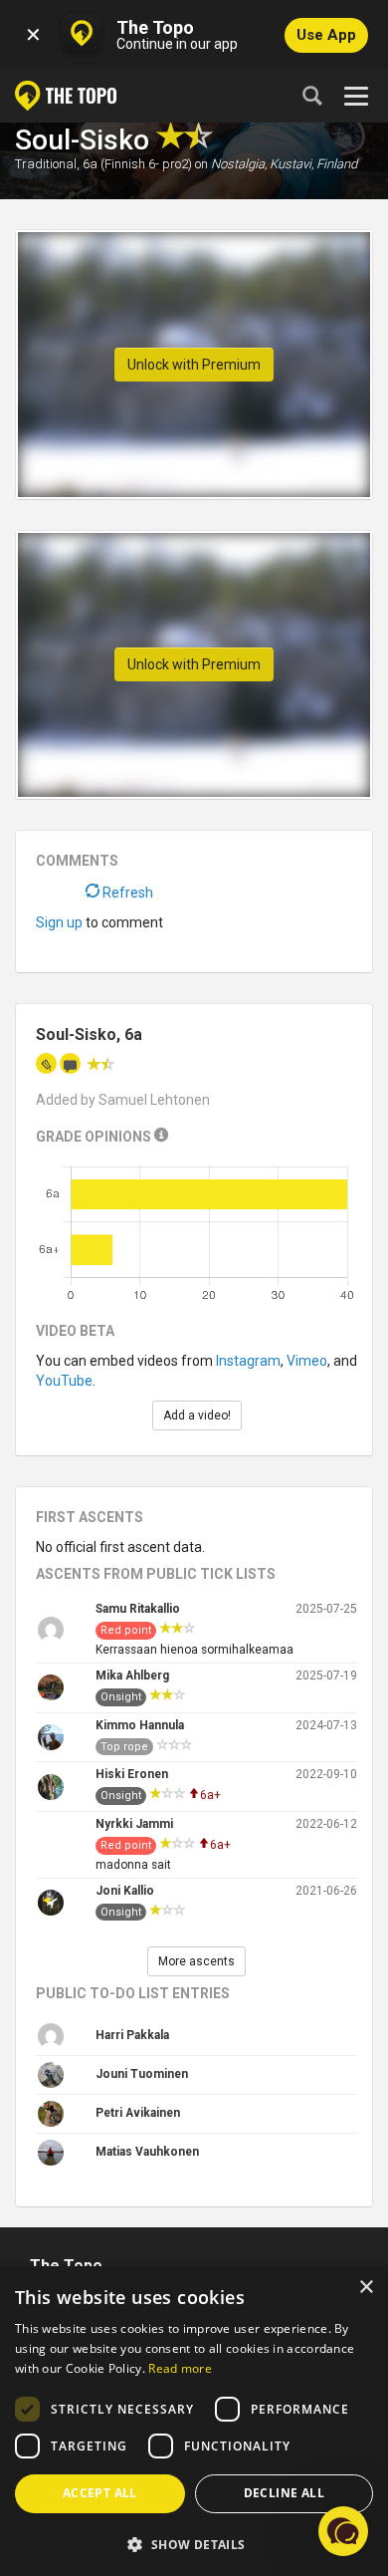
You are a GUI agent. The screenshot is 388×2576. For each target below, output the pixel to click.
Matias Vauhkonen (147, 2152)
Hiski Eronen (132, 1774)
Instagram (248, 1361)
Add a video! (197, 1416)
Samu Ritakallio (138, 1609)
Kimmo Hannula (140, 1725)
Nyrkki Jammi (134, 1824)
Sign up (59, 922)
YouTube (64, 1381)
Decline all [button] (284, 2493)
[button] (194, 2544)
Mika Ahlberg (132, 1675)
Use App (326, 35)
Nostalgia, (239, 164)
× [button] (366, 2288)
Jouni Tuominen (142, 2074)
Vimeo (307, 1361)
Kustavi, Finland (313, 164)
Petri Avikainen (138, 2113)
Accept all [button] (100, 2493)
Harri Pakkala (132, 2035)
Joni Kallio (125, 1891)
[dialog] (194, 2421)
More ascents (196, 1961)
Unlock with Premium (194, 365)
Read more (180, 2368)
